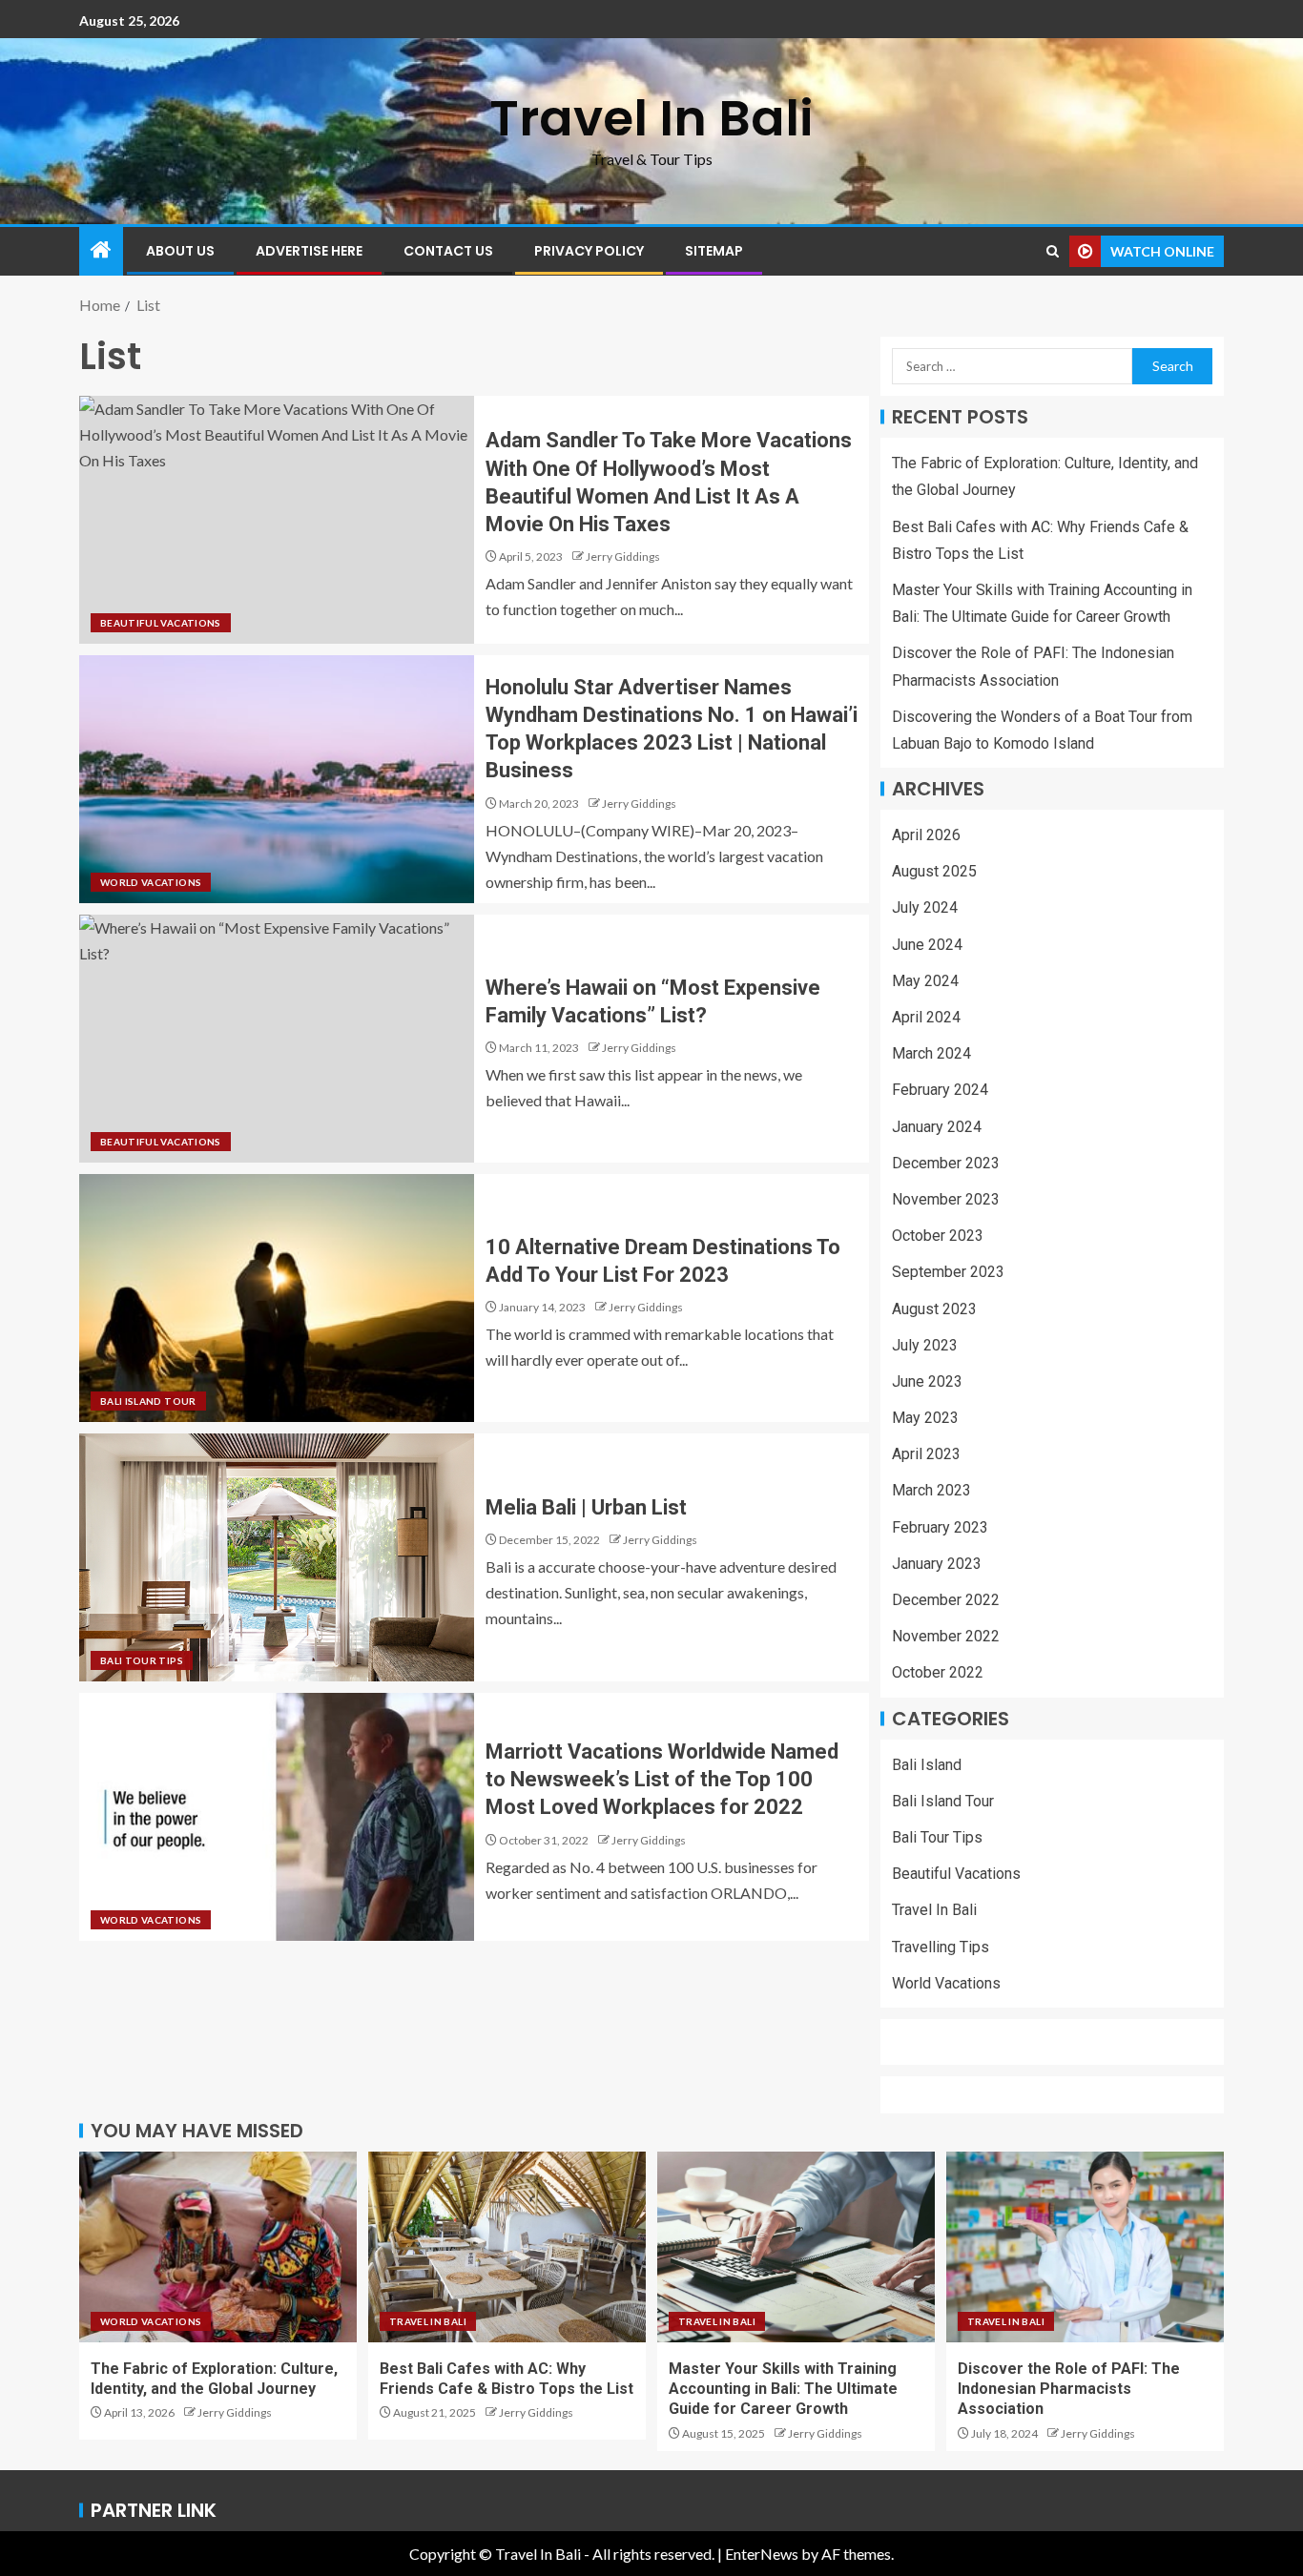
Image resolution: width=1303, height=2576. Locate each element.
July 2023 (925, 1345)
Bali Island (927, 1765)
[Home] (101, 250)
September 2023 (948, 1272)
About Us (180, 251)
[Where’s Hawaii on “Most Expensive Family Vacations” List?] (277, 1039)
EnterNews (762, 2554)
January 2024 (937, 1127)
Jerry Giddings (623, 556)
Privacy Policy (589, 251)
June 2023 (927, 1381)
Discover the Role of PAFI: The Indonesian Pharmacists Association (1069, 2389)
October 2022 (938, 1672)
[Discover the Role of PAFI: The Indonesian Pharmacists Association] (1085, 2247)
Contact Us (448, 251)
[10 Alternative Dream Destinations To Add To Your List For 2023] (277, 1298)
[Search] (1053, 251)
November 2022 (946, 1636)
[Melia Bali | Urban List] (277, 1557)
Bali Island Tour (148, 1401)
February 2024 (940, 1090)
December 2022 (946, 1600)
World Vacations (151, 882)
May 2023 (925, 1418)
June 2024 (927, 945)
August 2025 (934, 871)
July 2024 (925, 907)
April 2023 (926, 1454)
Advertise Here (309, 251)
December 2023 (946, 1163)
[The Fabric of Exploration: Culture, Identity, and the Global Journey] (218, 2247)
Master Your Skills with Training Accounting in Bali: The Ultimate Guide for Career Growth (783, 2389)
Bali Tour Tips (142, 1660)
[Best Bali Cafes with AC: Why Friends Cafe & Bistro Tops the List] (507, 2247)
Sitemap (714, 251)
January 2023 (937, 1564)
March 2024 (931, 1053)
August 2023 (934, 1309)
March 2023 (931, 1490)
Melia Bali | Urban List (586, 1507)
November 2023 (946, 1199)
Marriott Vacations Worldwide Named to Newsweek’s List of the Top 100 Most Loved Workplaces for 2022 (662, 1780)
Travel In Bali (651, 118)
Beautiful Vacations (161, 623)
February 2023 (940, 1527)
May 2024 (925, 981)
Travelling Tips (941, 1947)
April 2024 (926, 1017)
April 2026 (926, 835)
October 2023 (938, 1236)
